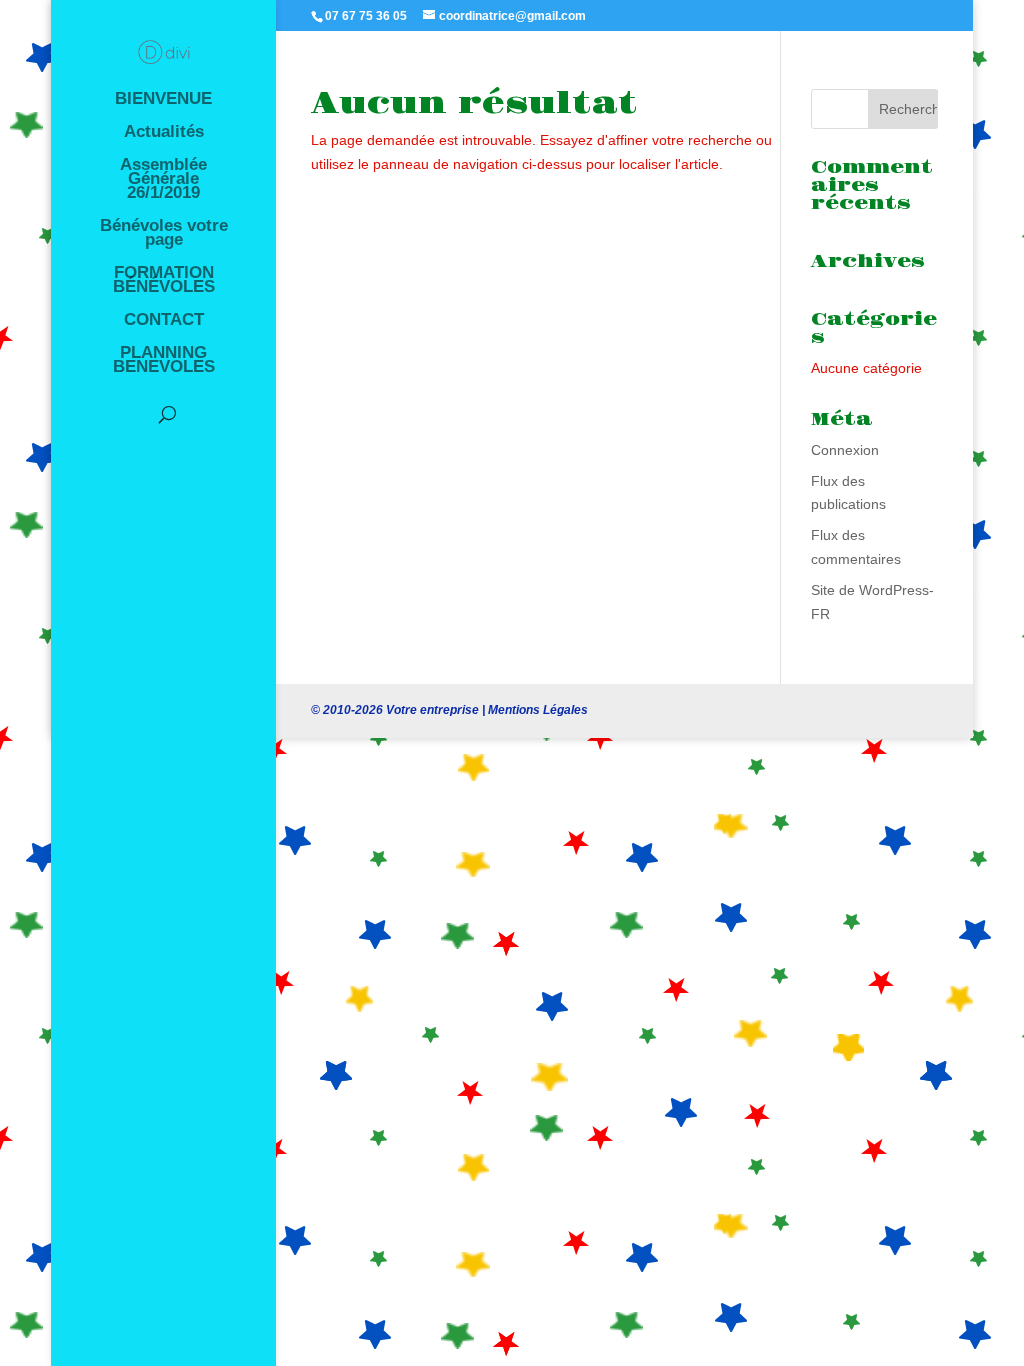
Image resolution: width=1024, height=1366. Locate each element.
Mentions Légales (538, 710)
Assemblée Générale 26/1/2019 (163, 180)
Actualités (164, 133)
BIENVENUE (163, 100)
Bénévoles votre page (164, 234)
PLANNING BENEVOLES (164, 361)
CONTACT (164, 321)
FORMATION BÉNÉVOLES (164, 281)
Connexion (845, 450)
